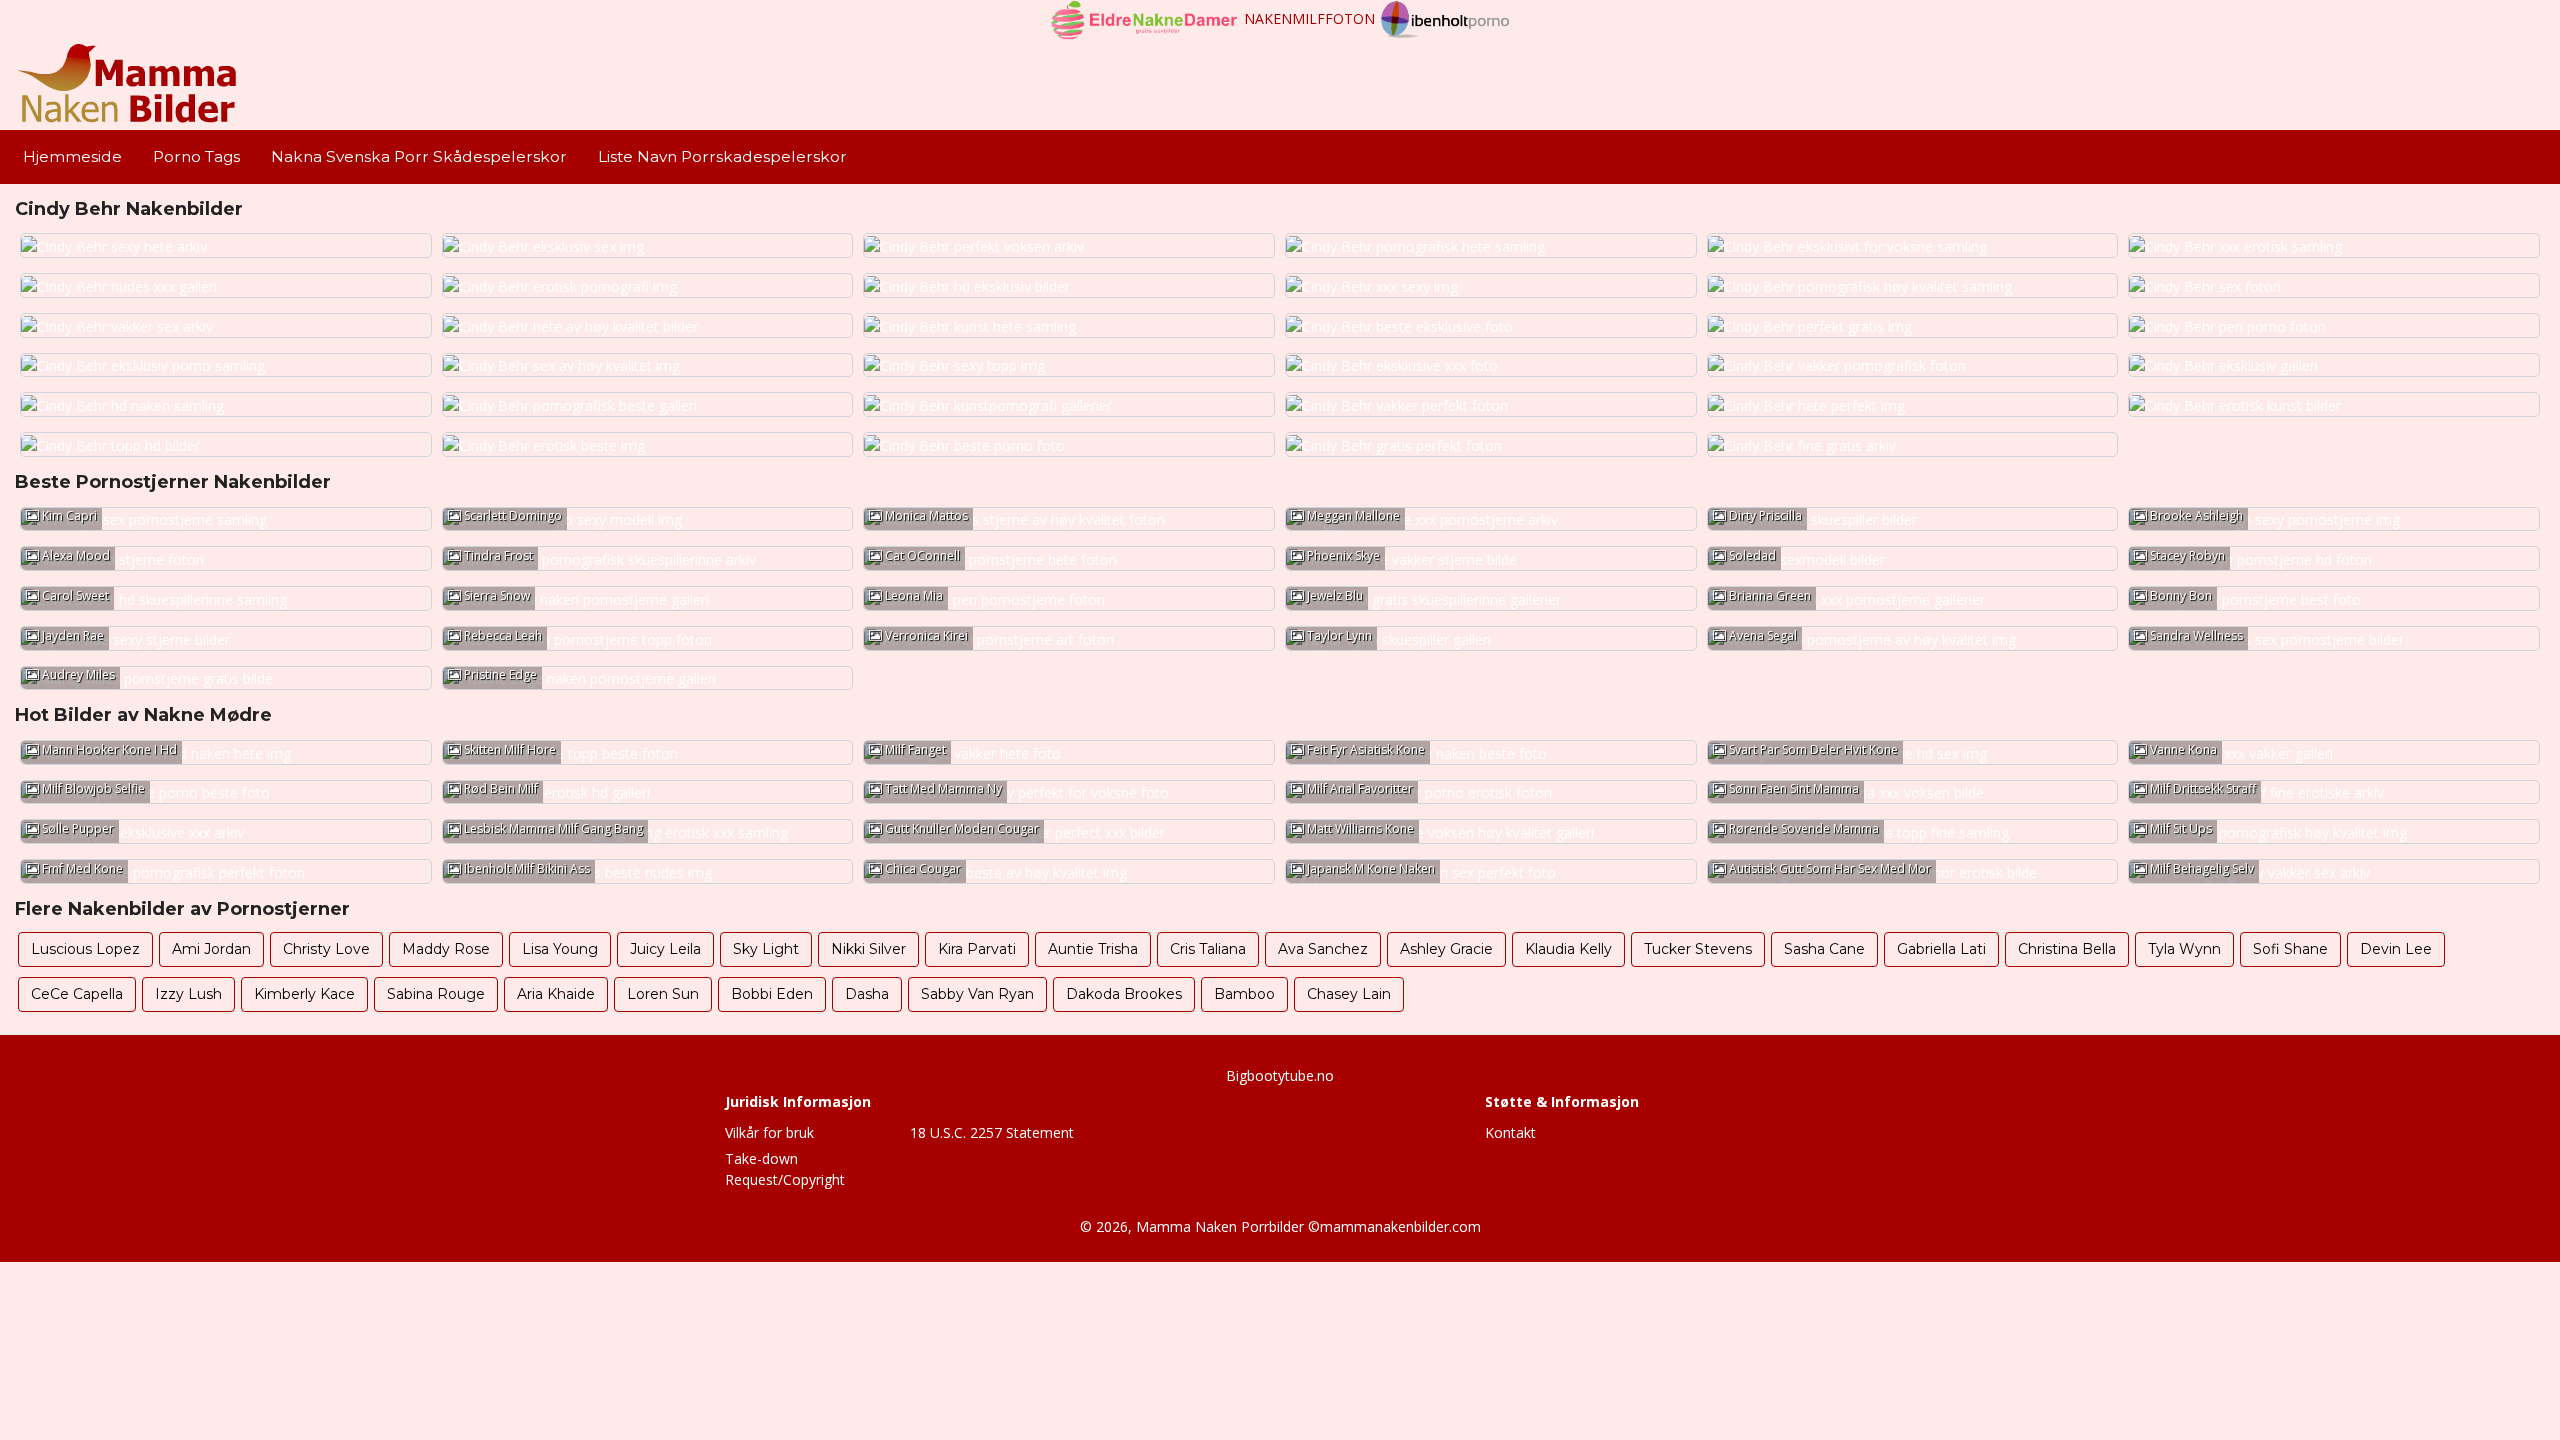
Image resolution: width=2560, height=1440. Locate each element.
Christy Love (326, 949)
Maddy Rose (446, 949)
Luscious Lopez (85, 949)
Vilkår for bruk (769, 1132)
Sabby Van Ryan (977, 994)
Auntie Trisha (1093, 949)
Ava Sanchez (1323, 949)
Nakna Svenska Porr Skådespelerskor (419, 156)
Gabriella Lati (1941, 949)
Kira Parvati (977, 949)
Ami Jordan (211, 949)
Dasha (867, 994)
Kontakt (1510, 1132)
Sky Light (766, 949)
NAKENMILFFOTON (1309, 18)
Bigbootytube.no (1280, 1075)
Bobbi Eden (772, 994)
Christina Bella (2067, 949)
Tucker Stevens (1698, 949)
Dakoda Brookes (1124, 994)
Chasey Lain (1349, 994)
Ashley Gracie (1446, 949)
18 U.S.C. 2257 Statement (992, 1132)
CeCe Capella (77, 994)
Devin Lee (2396, 949)
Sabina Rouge (436, 994)
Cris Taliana (1208, 949)
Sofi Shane (2290, 949)
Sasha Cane (1824, 949)
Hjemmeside (72, 156)
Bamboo (1244, 994)
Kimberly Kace (304, 994)
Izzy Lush (188, 994)
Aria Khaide (556, 994)
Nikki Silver (868, 949)
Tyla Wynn (2184, 949)
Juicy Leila (665, 949)
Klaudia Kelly (1568, 949)
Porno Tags (196, 156)
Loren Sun (663, 994)
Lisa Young (560, 949)
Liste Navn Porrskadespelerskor (722, 156)
